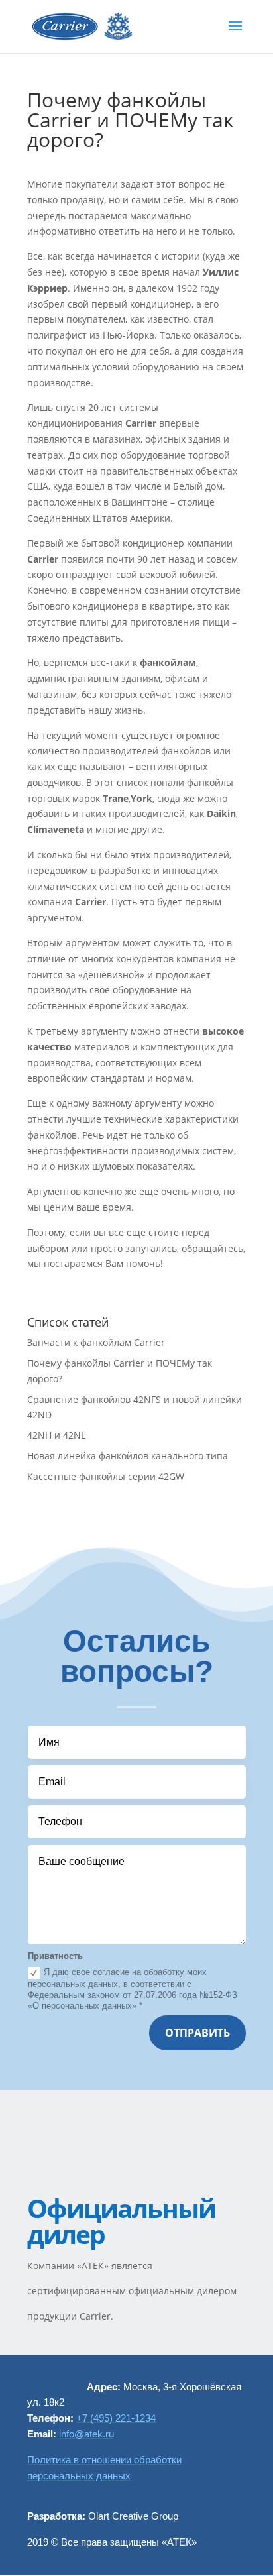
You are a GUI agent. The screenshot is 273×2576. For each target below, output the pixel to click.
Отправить (197, 2033)
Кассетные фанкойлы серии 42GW (106, 1476)
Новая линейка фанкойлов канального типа (128, 1456)
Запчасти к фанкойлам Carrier (96, 1342)
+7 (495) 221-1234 (116, 2418)
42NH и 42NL (56, 1435)
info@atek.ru (86, 2434)
